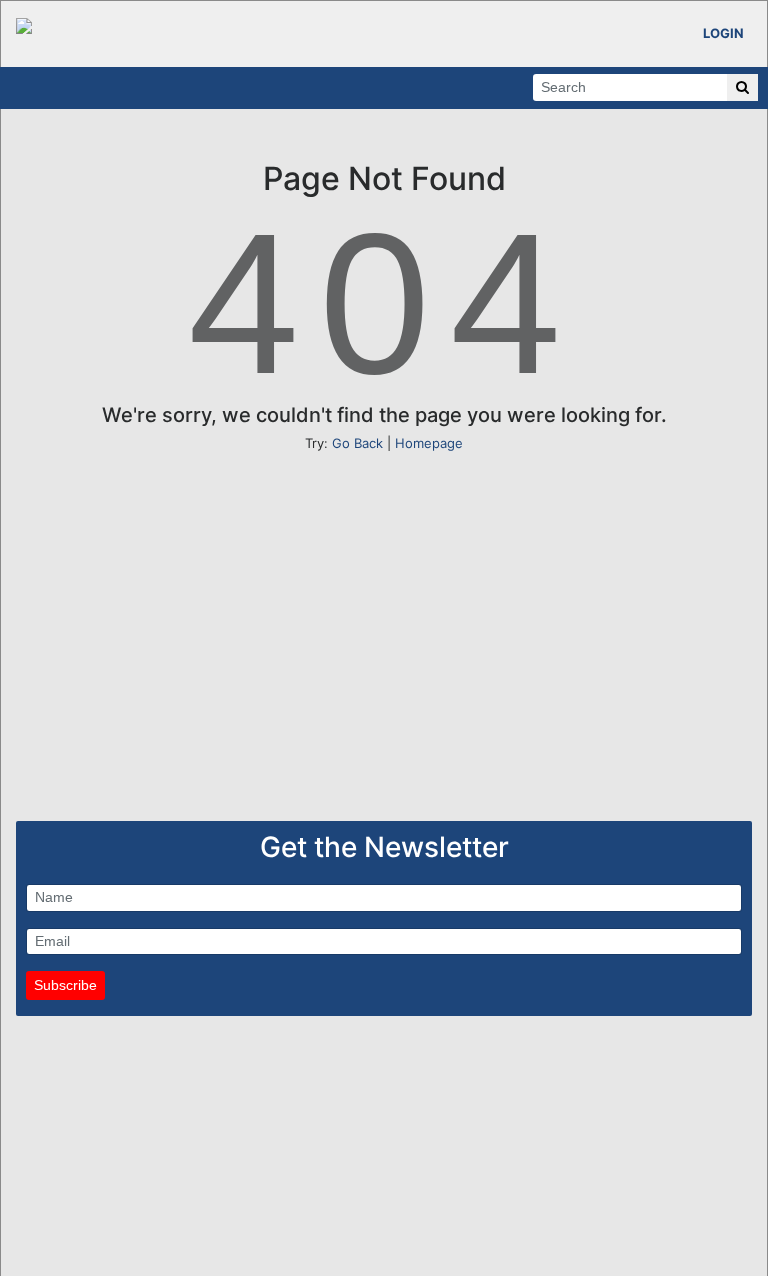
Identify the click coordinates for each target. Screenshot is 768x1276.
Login (723, 33)
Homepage (429, 443)
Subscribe (65, 985)
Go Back (357, 443)
